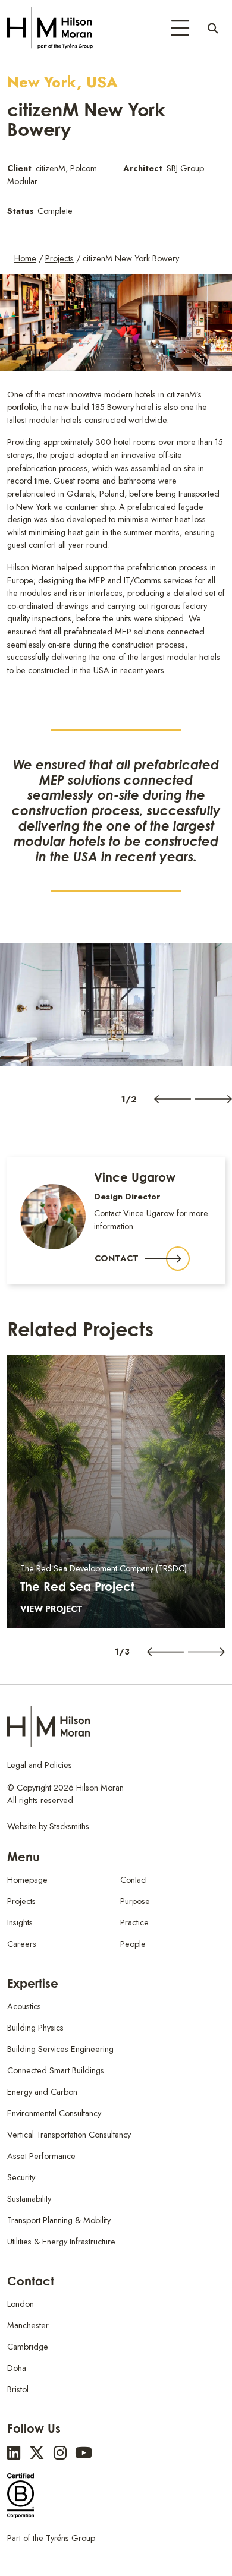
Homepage (27, 1880)
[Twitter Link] (37, 2453)
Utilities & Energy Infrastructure (61, 2242)
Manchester (28, 2325)
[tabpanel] (116, 1004)
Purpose (135, 1901)
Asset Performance (41, 2156)
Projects (59, 258)
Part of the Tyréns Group (51, 2538)
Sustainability (29, 2199)
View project (51, 1609)
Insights (20, 1922)
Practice (134, 1922)
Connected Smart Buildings (56, 2070)
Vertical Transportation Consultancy (69, 2135)
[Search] (213, 28)
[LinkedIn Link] (14, 2453)
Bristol (18, 2389)
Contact (117, 1258)
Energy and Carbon (42, 2092)
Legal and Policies (40, 1765)
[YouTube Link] (84, 2453)
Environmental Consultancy (54, 2113)
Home (25, 258)
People (133, 1944)
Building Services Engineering (60, 2049)
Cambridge (28, 2347)
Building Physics (35, 2028)
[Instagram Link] (60, 2453)
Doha (17, 2368)
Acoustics (24, 2006)
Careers (22, 1944)
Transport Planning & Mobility (59, 2220)
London (21, 2304)
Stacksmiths (69, 1826)
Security (21, 2177)
